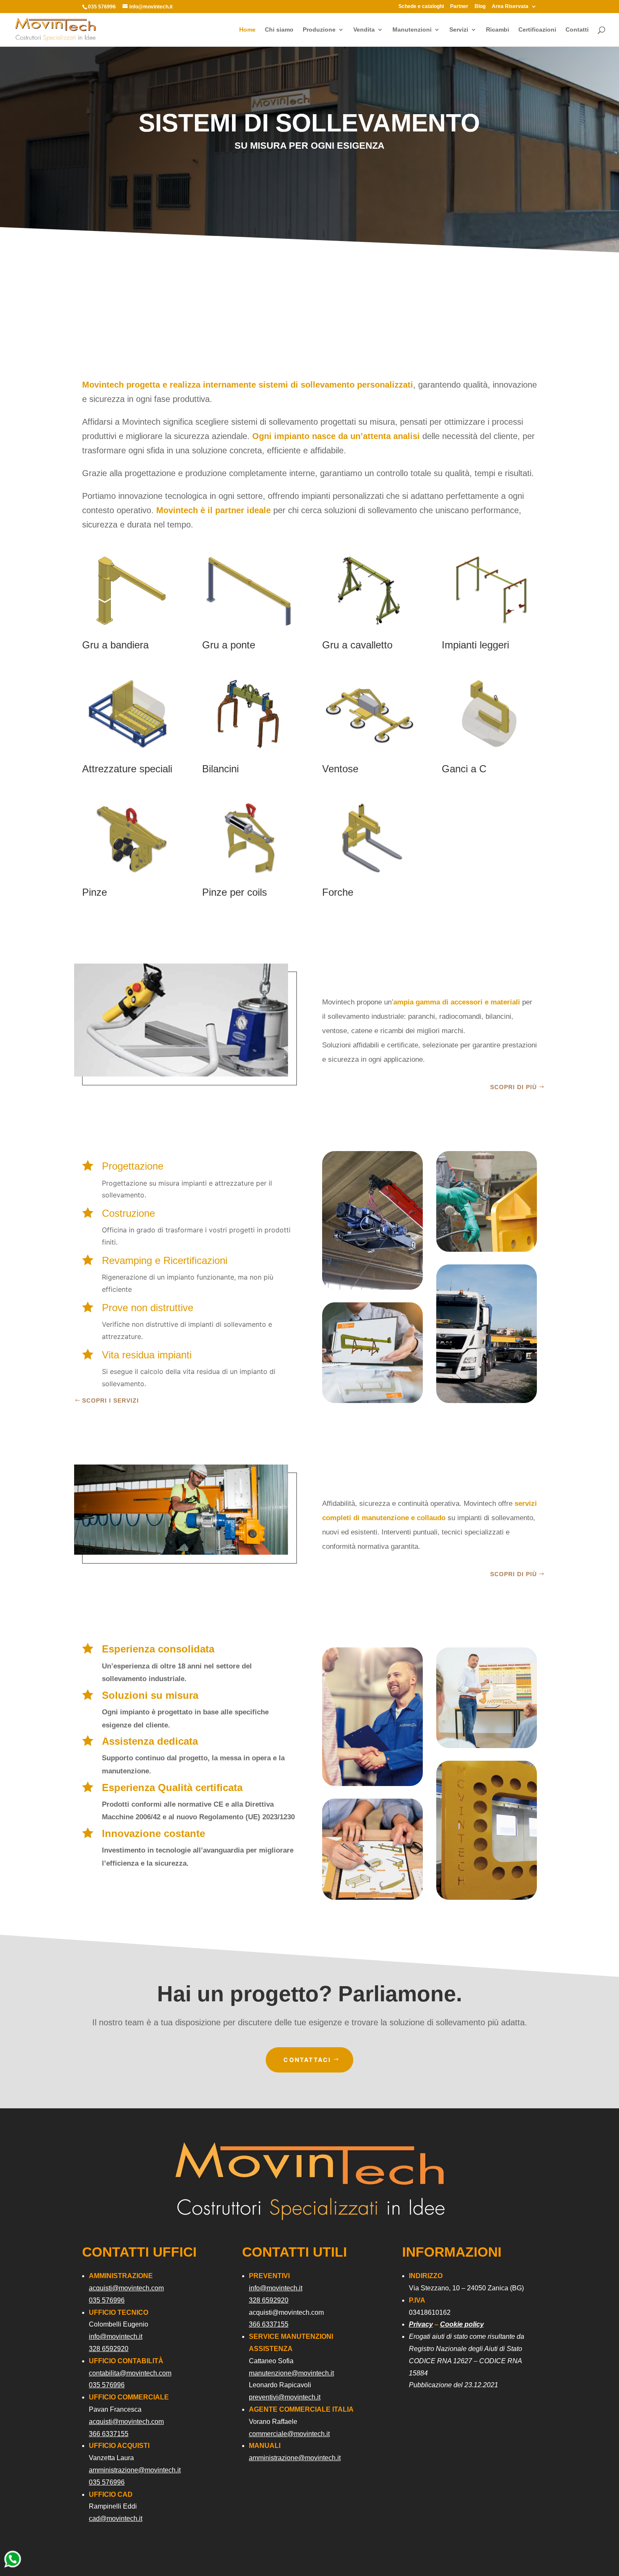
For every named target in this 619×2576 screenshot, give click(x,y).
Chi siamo (279, 30)
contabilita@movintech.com (130, 2373)
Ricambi (498, 30)
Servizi (459, 30)
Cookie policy (462, 2324)
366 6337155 (109, 2434)
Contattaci (307, 2060)
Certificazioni (537, 30)
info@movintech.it (116, 2336)
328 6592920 (109, 2349)
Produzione (319, 30)
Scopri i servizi (111, 1400)
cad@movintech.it (116, 2518)
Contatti (577, 30)
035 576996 (107, 2300)
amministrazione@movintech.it (135, 2470)
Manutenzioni (412, 30)
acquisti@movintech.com (126, 2288)
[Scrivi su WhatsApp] (13, 2567)
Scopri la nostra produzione (489, 832)
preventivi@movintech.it (285, 2397)
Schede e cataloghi (421, 7)
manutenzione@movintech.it (291, 2373)
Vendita (364, 30)
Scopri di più (514, 1087)
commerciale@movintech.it (289, 2434)
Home (247, 30)
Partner (459, 7)
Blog (480, 7)
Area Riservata (510, 7)
